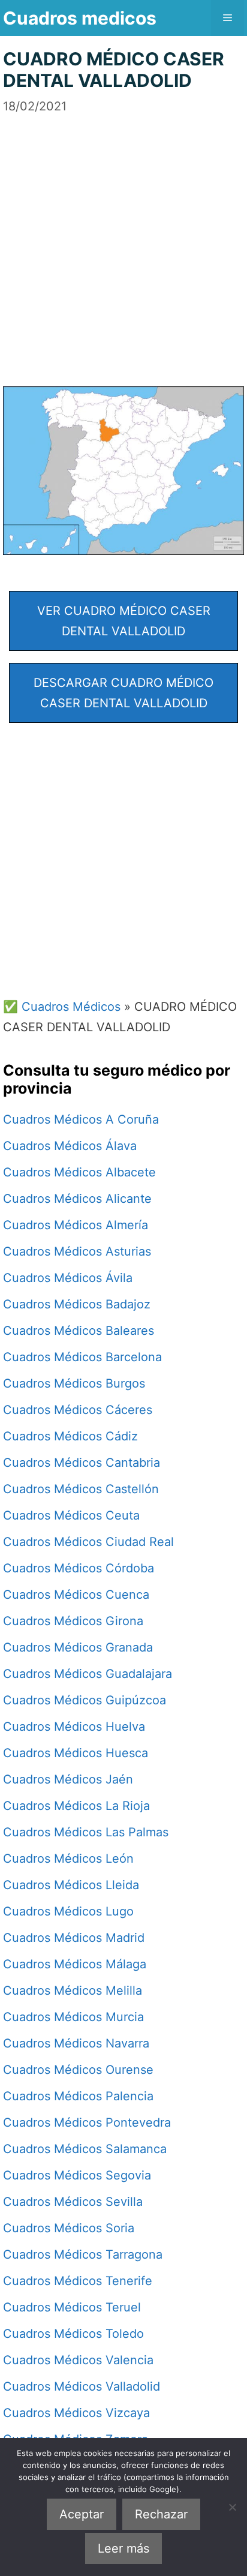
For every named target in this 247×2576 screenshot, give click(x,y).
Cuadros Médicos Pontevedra (87, 2122)
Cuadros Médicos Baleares (79, 1331)
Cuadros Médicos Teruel (72, 2307)
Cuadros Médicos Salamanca (85, 2149)
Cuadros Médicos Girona (73, 1621)
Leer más (123, 2548)
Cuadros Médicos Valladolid (82, 2386)
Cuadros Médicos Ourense (78, 2070)
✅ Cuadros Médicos (62, 1007)
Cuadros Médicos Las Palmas (86, 1832)
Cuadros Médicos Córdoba (79, 1568)
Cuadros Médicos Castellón (81, 1489)
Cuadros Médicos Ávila (68, 1278)
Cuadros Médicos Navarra (76, 2043)
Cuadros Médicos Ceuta (71, 1515)
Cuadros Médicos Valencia (78, 2360)
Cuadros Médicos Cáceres (78, 1410)
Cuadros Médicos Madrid (74, 1938)
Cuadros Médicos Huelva (74, 1727)
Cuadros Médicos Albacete (79, 1172)
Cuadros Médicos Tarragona (83, 2254)
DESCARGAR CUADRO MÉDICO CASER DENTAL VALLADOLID (123, 693)
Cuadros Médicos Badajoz (77, 1304)
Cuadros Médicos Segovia (77, 2175)
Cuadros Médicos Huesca (76, 1753)
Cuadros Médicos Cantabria (82, 1463)
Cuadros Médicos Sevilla (73, 2202)
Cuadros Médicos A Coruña (81, 1119)
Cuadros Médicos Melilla (73, 1990)
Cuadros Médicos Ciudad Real (88, 1542)
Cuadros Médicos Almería (76, 1225)
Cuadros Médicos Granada (78, 1647)
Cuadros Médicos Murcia (73, 2017)
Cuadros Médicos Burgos (74, 1383)
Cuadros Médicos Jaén (68, 1779)
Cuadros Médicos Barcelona (82, 1357)
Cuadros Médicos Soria (69, 2228)
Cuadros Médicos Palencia (78, 2096)
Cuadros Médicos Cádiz (70, 1436)
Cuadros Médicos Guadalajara (88, 1674)
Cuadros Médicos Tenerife (78, 2281)
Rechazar (161, 2514)
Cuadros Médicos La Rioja (76, 1806)
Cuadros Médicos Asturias (77, 1251)
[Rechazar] (232, 2507)
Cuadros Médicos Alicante (77, 1199)
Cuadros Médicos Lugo (68, 1911)
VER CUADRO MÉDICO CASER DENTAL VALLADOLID (124, 621)
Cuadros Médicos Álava (70, 1146)
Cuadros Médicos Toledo (73, 2334)
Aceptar (82, 2514)
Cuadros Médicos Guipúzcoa (85, 1700)
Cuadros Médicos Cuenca (76, 1595)
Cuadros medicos (80, 18)
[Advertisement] (123, 239)
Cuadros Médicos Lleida (71, 1885)
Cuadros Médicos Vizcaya (76, 2413)
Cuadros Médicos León (68, 1859)
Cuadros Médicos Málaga (75, 1964)
